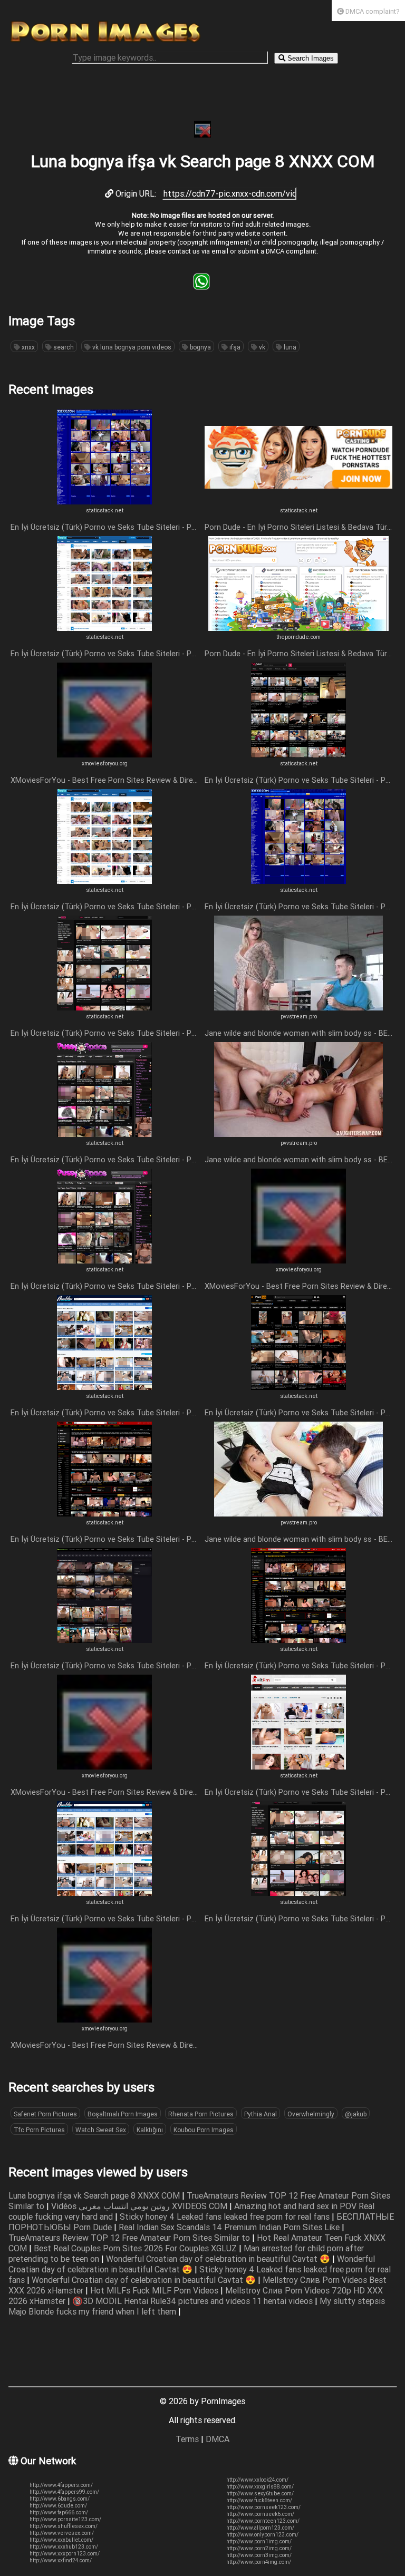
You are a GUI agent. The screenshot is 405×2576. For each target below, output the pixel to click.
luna (289, 347)
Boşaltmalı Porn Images (123, 2114)
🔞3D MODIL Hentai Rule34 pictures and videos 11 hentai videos (194, 2301)
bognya (200, 347)
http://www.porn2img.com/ (259, 2548)
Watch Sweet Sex (101, 2130)
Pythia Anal (261, 2114)
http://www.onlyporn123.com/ (262, 2535)
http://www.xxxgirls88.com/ (260, 2487)
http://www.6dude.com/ (58, 2506)
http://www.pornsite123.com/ (65, 2519)
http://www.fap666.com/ (59, 2512)
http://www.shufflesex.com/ (64, 2526)
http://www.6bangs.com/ (60, 2499)
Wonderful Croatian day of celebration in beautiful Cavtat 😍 (219, 2259)
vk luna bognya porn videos (131, 347)
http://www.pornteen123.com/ (263, 2521)
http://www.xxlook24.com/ (257, 2480)
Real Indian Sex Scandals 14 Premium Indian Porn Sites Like (230, 2227)
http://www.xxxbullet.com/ (61, 2540)
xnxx (27, 347)
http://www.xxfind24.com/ (61, 2560)
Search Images (310, 58)
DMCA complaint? (372, 11)
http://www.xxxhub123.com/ (64, 2547)
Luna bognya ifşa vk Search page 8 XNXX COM (95, 2195)
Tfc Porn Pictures (39, 2130)
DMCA (218, 2439)
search (63, 347)
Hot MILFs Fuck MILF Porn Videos (155, 2290)
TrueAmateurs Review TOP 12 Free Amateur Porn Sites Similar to (130, 2238)
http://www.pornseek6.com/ (260, 2514)
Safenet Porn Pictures (45, 2114)
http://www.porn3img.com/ (259, 2555)
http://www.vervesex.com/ (62, 2533)
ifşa (234, 347)
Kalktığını (150, 2130)
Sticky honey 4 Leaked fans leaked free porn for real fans (226, 2217)
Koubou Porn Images (204, 2130)
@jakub (356, 2114)
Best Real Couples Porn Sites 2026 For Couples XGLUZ (136, 2248)
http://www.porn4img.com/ (259, 2562)
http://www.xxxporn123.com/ (65, 2554)
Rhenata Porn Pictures (201, 2114)
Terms (187, 2439)
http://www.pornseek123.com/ (263, 2507)
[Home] (105, 42)
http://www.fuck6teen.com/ (259, 2500)
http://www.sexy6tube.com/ (260, 2494)
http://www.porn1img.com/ (259, 2541)
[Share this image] (201, 287)
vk (261, 347)
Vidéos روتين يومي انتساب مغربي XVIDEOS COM (140, 2206)
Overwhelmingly (311, 2114)
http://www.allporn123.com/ (260, 2528)
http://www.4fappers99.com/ (64, 2492)
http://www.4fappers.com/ (61, 2485)
